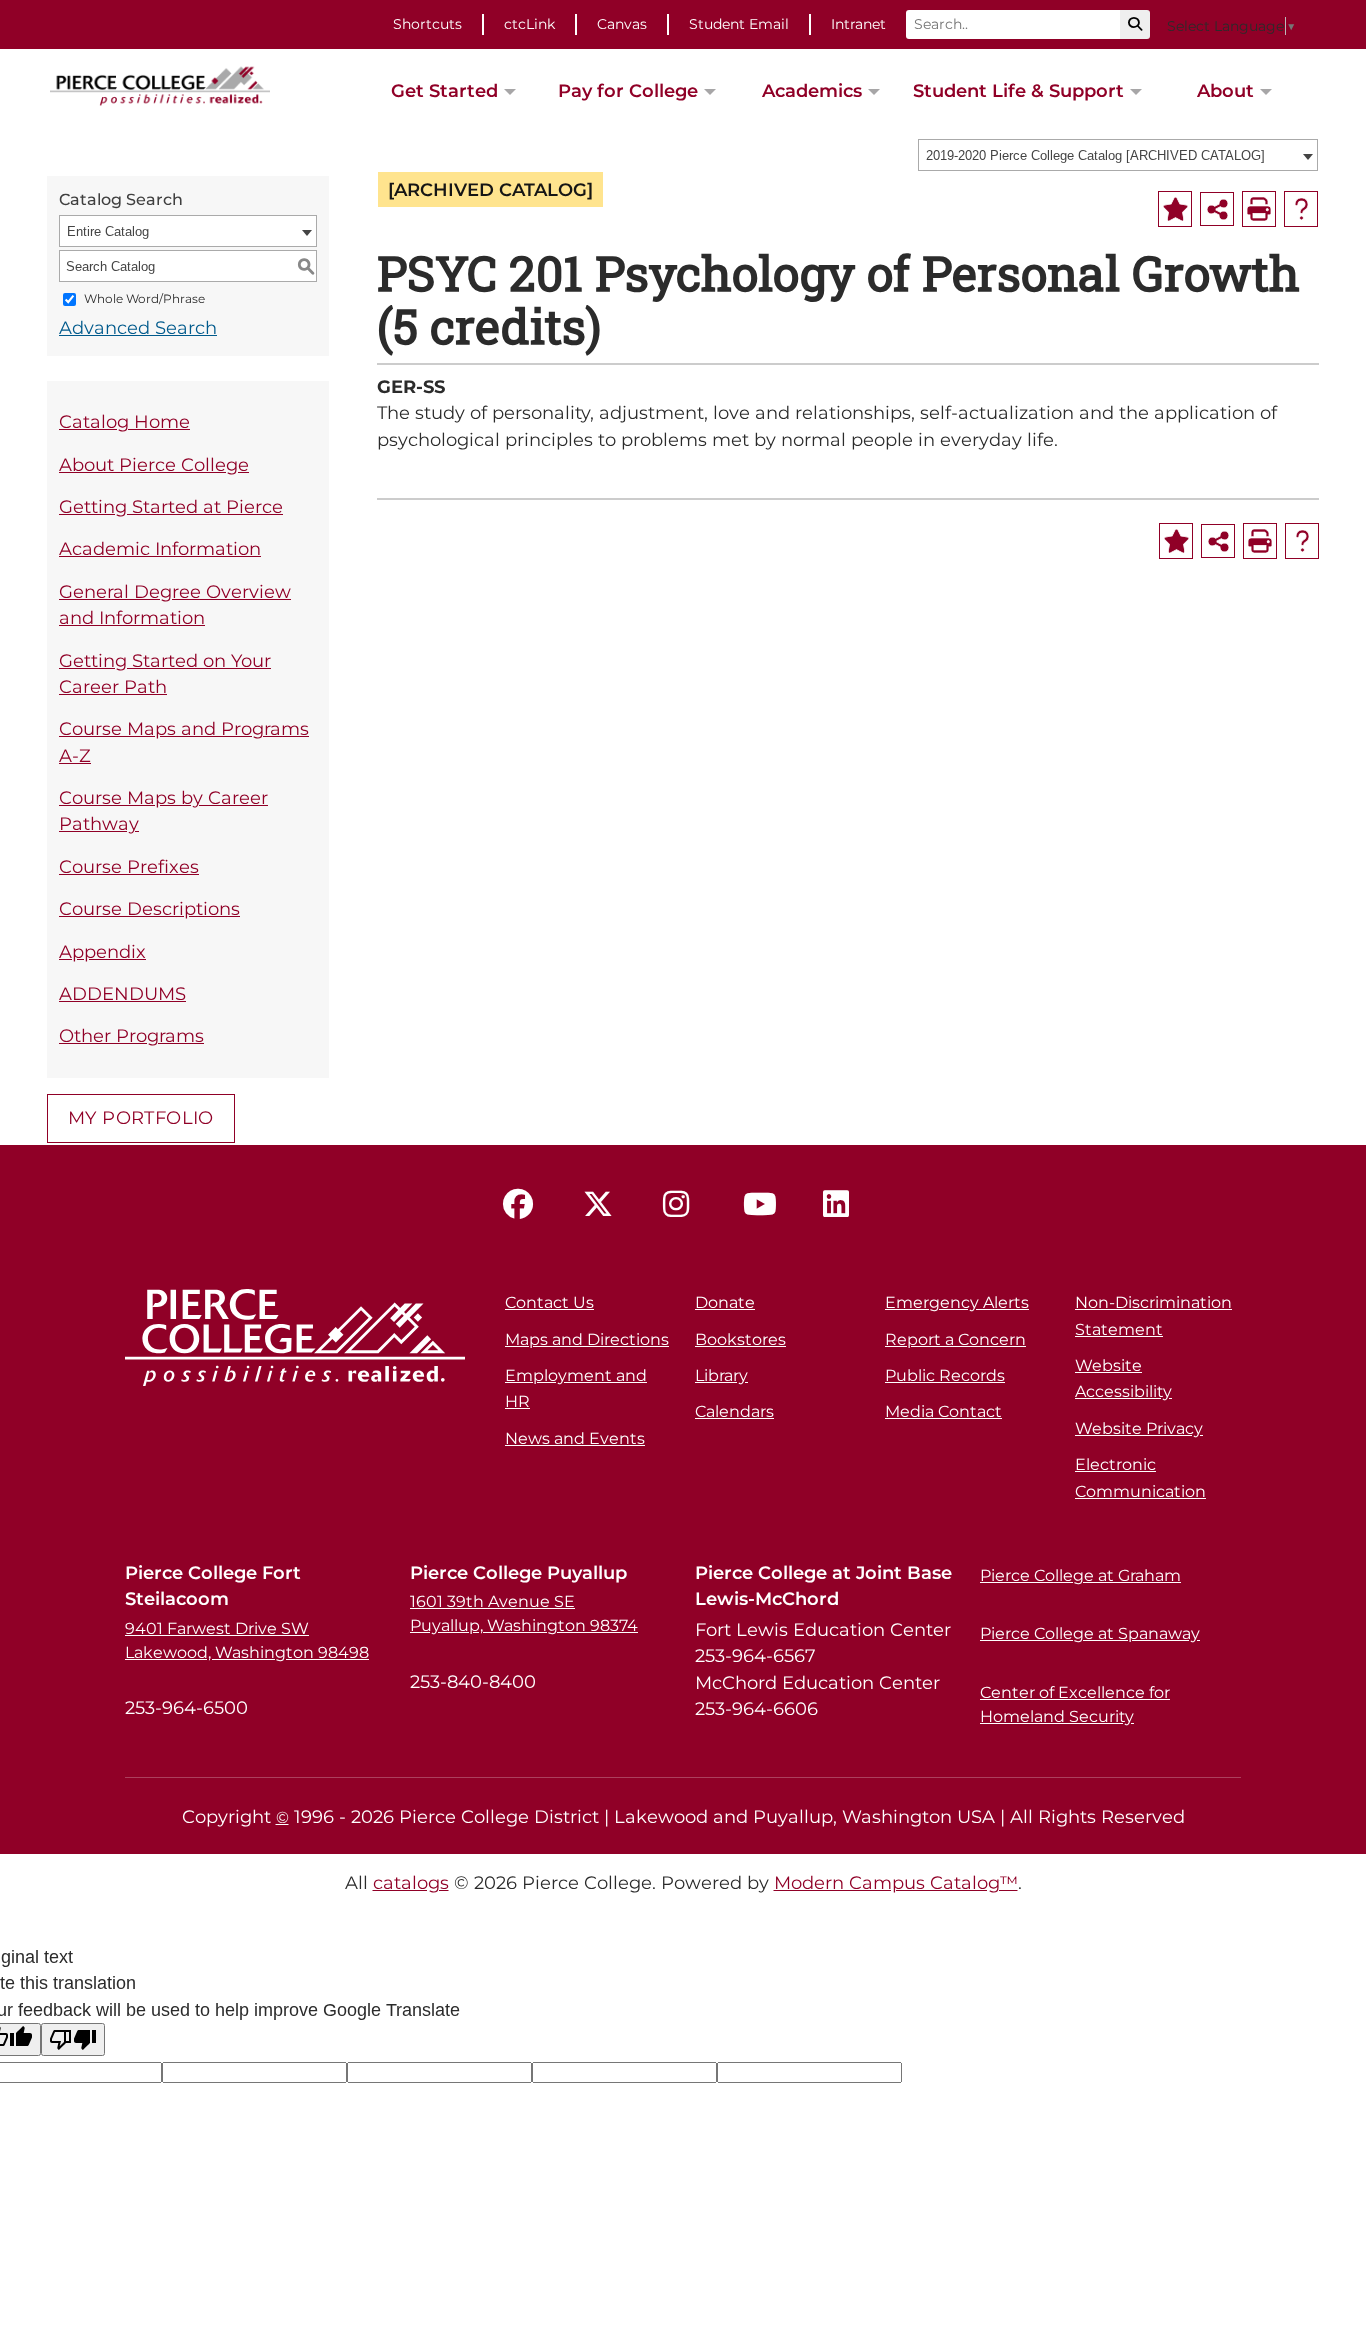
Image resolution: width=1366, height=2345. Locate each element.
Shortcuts (427, 24)
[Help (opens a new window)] (1301, 209)
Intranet (858, 24)
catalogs (411, 1882)
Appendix (102, 951)
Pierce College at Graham (1080, 1575)
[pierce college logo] (160, 84)
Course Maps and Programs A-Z (184, 741)
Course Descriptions (149, 908)
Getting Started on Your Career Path (165, 673)
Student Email (739, 24)
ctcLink (529, 24)
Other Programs (131, 1035)
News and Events (575, 1438)
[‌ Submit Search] (1135, 24)
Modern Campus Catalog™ (896, 1882)
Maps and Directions (587, 1339)
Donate (725, 1302)
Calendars (734, 1411)
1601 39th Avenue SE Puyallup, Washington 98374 (524, 1613)
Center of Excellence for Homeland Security (1075, 1704)
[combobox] (1118, 155)
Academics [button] (812, 90)
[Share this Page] (1217, 209)
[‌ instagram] (683, 1205)
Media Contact (943, 1411)
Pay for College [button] (628, 90)
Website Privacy (1139, 1428)
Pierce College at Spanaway (1090, 1633)
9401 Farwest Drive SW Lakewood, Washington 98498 (247, 1640)
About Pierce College (154, 464)
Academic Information (160, 548)
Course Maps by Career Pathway (163, 810)
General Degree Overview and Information (175, 604)
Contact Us (549, 1302)
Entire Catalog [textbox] (108, 231)
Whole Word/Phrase (144, 299)
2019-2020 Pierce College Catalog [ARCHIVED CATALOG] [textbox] (1095, 155)
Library (721, 1375)
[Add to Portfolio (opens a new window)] (1175, 209)
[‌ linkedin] (843, 1205)
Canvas (622, 24)
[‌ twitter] (603, 1205)
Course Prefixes (129, 866)
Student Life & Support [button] (1018, 90)
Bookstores (740, 1339)
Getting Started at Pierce (171, 506)
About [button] (1225, 90)
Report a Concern (955, 1339)
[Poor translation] (73, 2039)
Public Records (945, 1375)
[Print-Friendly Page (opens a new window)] (1259, 209)
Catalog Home (124, 421)
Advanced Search (138, 327)
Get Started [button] (444, 90)
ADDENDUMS (122, 993)
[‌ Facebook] (523, 1205)
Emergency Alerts (957, 1302)
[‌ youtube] (763, 1205)
